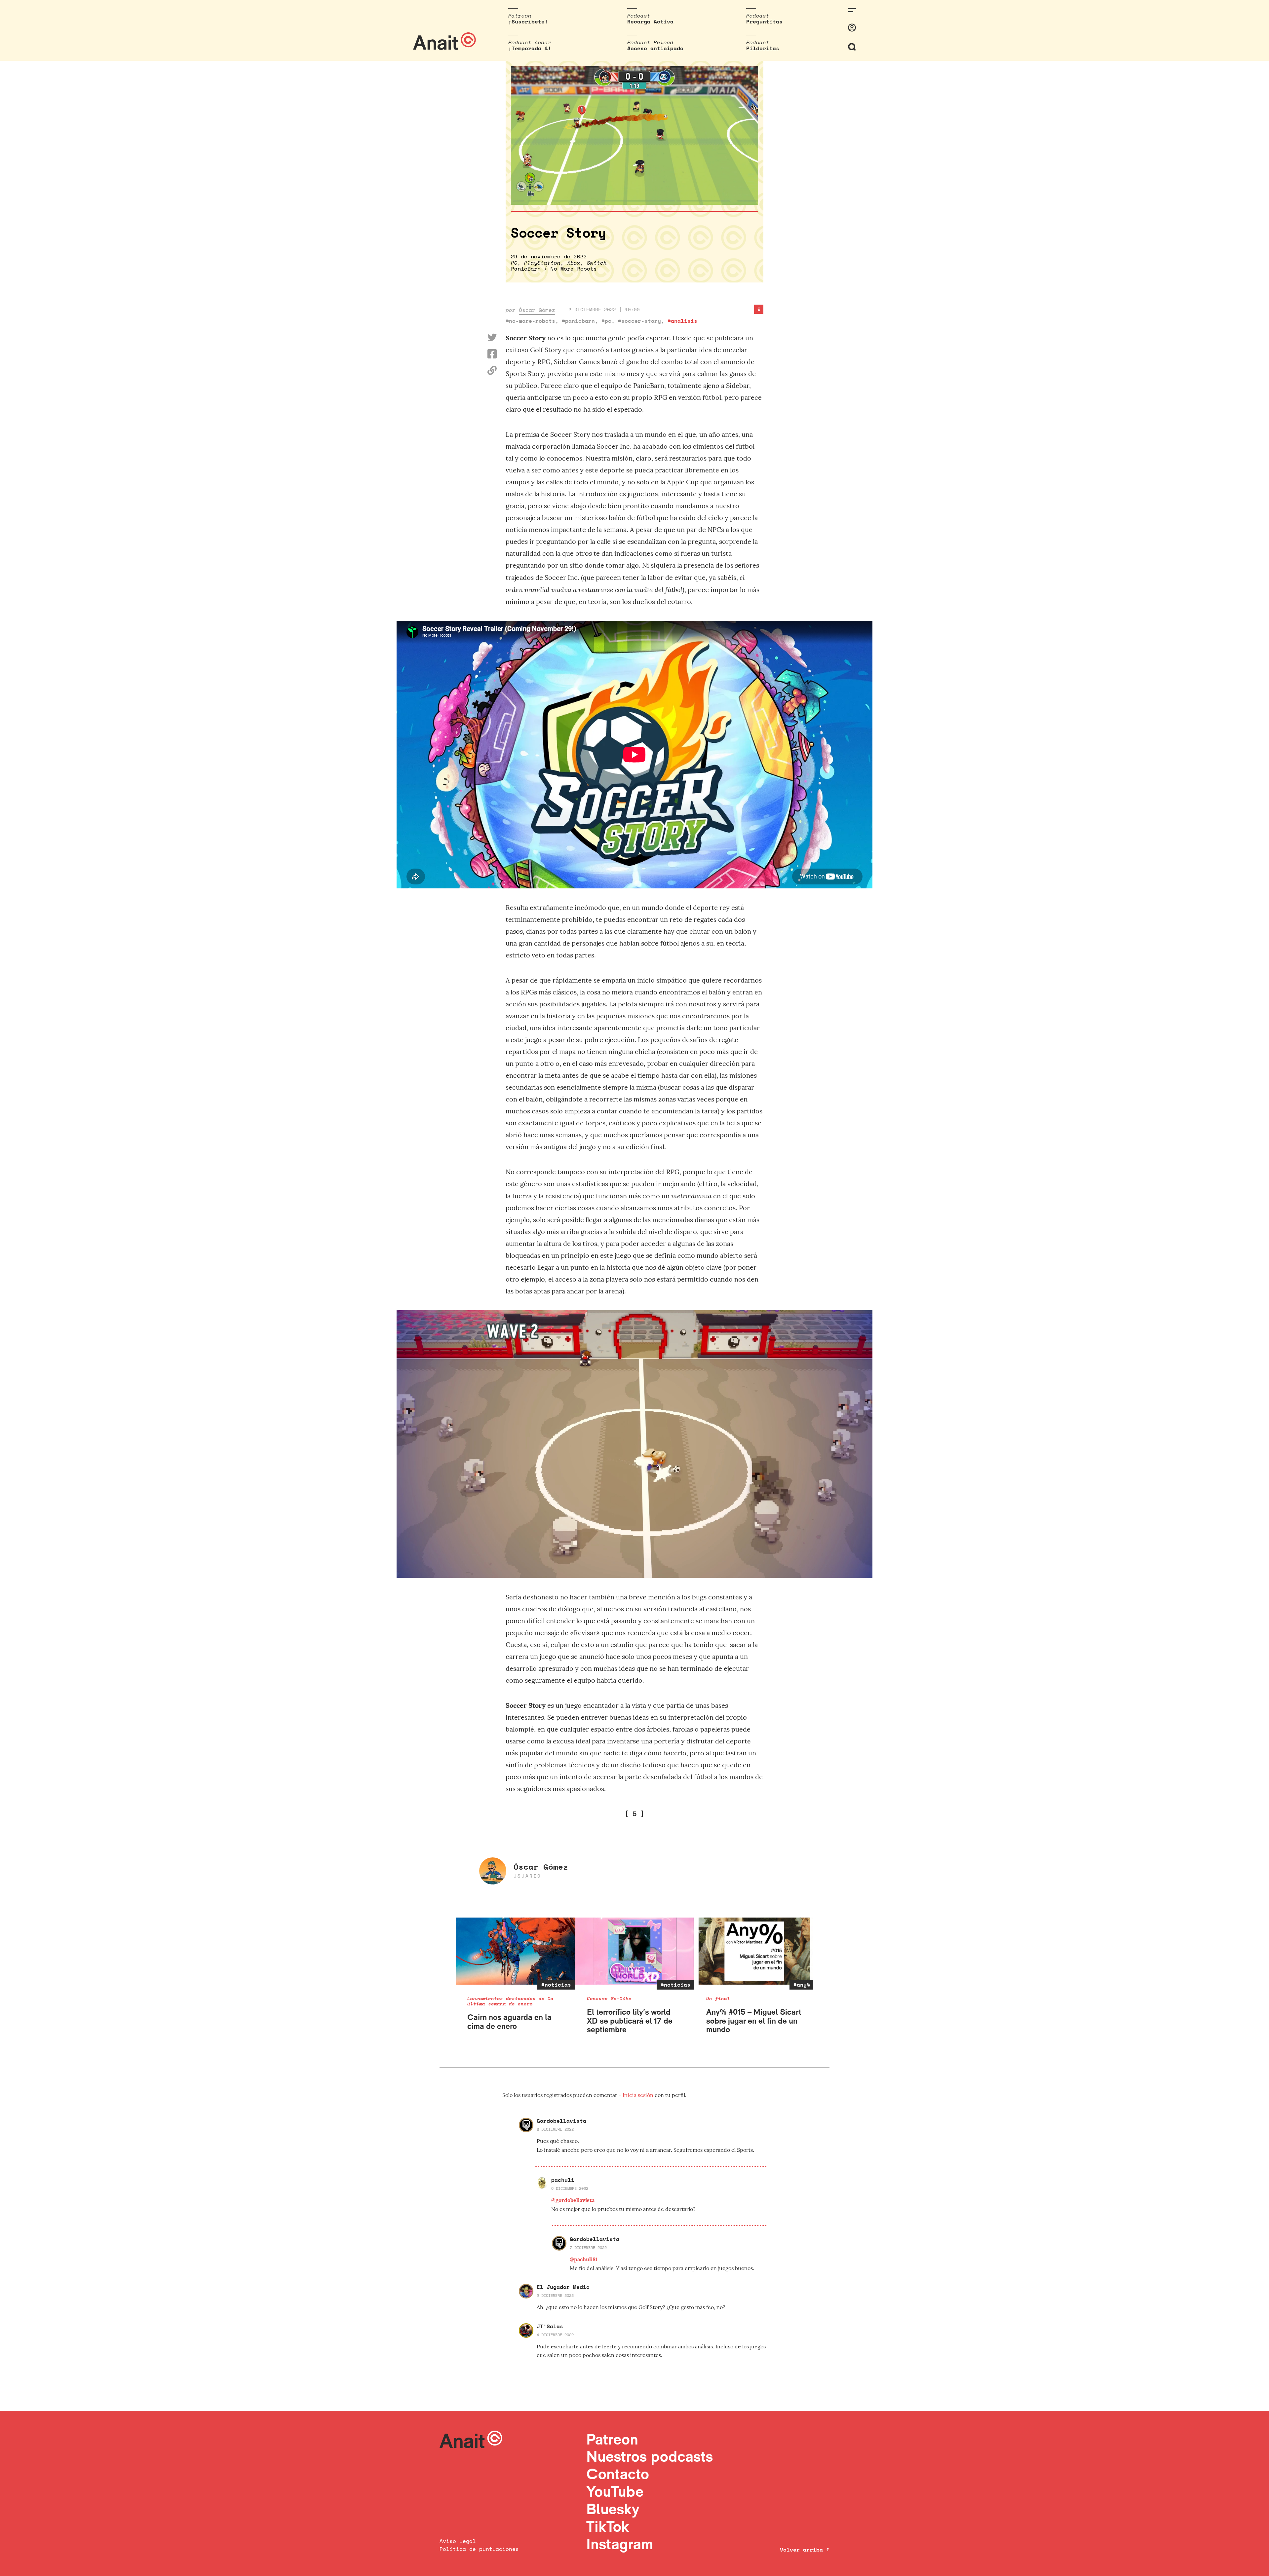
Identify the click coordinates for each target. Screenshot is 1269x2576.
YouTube (615, 2491)
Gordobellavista (561, 2121)
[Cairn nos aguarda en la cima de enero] (515, 1951)
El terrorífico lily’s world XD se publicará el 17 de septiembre (630, 2021)
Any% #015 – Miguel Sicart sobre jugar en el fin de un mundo (754, 2021)
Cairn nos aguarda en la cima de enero (509, 2021)
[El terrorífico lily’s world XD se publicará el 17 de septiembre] (635, 1951)
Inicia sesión (639, 2095)
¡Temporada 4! (530, 48)
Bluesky (613, 2509)
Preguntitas (764, 21)
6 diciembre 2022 (570, 2188)
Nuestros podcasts (650, 2456)
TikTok (608, 2526)
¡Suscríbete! (528, 21)
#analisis (682, 321)
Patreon (612, 2439)
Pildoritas (763, 48)
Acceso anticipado (655, 48)
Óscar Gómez (537, 310)
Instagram (620, 2544)
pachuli (563, 2180)
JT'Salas (550, 2326)
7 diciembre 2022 (588, 2247)
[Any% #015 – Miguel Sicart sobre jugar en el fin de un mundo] (754, 1951)
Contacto (618, 2474)
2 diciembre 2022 (555, 2129)
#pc (606, 321)
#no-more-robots (530, 321)
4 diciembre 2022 (555, 2335)
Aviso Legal (458, 2541)
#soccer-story (639, 321)
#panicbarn (578, 321)
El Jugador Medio (563, 2287)
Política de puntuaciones (479, 2549)
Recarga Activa (650, 21)
